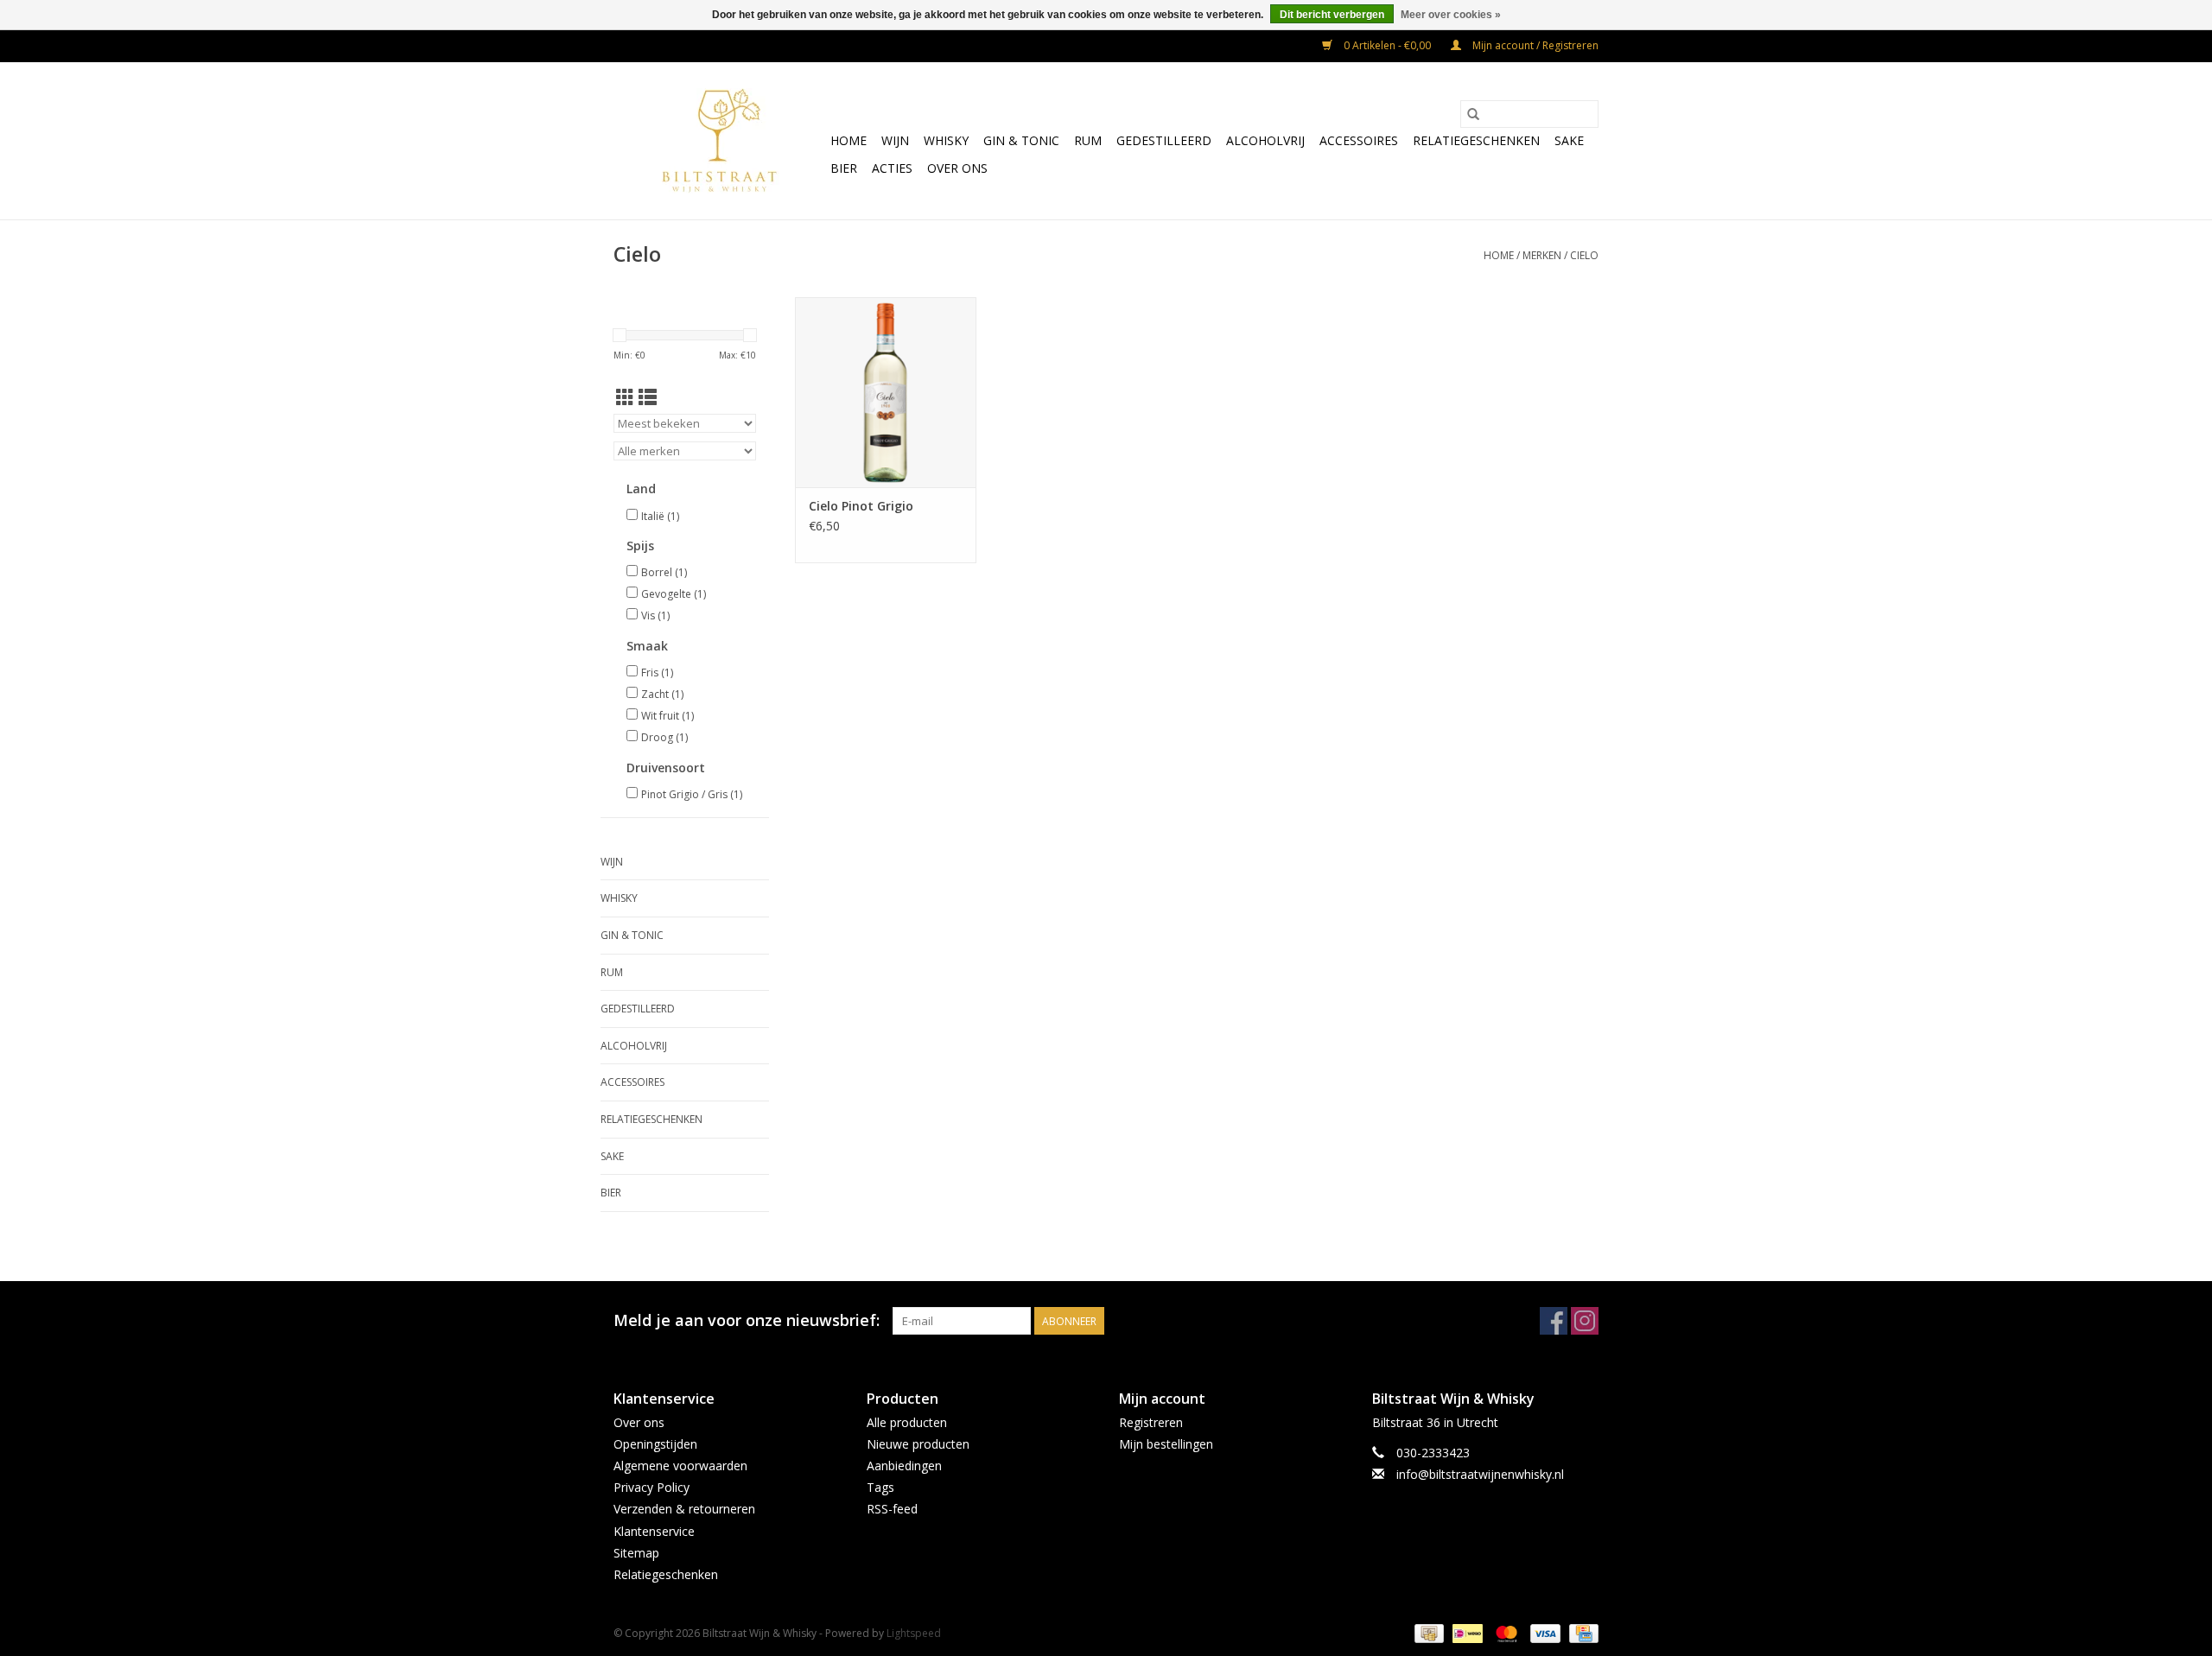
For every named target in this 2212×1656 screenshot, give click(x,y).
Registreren (1151, 1422)
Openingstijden (655, 1444)
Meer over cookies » (1451, 15)
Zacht (662, 694)
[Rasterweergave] (625, 397)
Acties (892, 168)
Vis (655, 615)
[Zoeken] (1473, 114)
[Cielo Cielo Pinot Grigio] (886, 392)
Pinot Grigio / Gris (692, 794)
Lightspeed (914, 1633)
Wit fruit (667, 716)
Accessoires (1359, 140)
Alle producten (907, 1422)
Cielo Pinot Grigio (861, 506)
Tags (880, 1487)
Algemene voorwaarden (680, 1466)
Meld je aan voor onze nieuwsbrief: (747, 1320)
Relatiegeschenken (1476, 140)
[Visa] (1544, 1632)
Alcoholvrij (1265, 140)
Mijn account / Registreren (1534, 45)
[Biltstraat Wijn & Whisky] (719, 141)
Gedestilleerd (1164, 140)
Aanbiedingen (904, 1466)
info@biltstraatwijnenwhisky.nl (1480, 1474)
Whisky (946, 140)
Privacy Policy (652, 1487)
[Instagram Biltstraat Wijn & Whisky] (1585, 1321)
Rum (1088, 140)
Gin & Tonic (1021, 140)
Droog (664, 737)
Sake (1569, 140)
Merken (1542, 255)
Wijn (895, 140)
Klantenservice (654, 1531)
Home (849, 140)
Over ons (957, 168)
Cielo (1584, 255)
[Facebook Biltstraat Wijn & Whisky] (1554, 1321)
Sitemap (636, 1553)
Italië (660, 516)
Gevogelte (674, 594)
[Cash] (1427, 1632)
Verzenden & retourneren (684, 1509)
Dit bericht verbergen (1332, 15)
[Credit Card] (1581, 1632)
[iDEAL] (1465, 1632)
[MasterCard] (1505, 1632)
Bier (844, 168)
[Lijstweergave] (648, 397)
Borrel (664, 572)
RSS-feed (892, 1509)
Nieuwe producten (918, 1444)
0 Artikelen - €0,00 (1387, 45)
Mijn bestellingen (1166, 1444)
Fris (657, 673)
